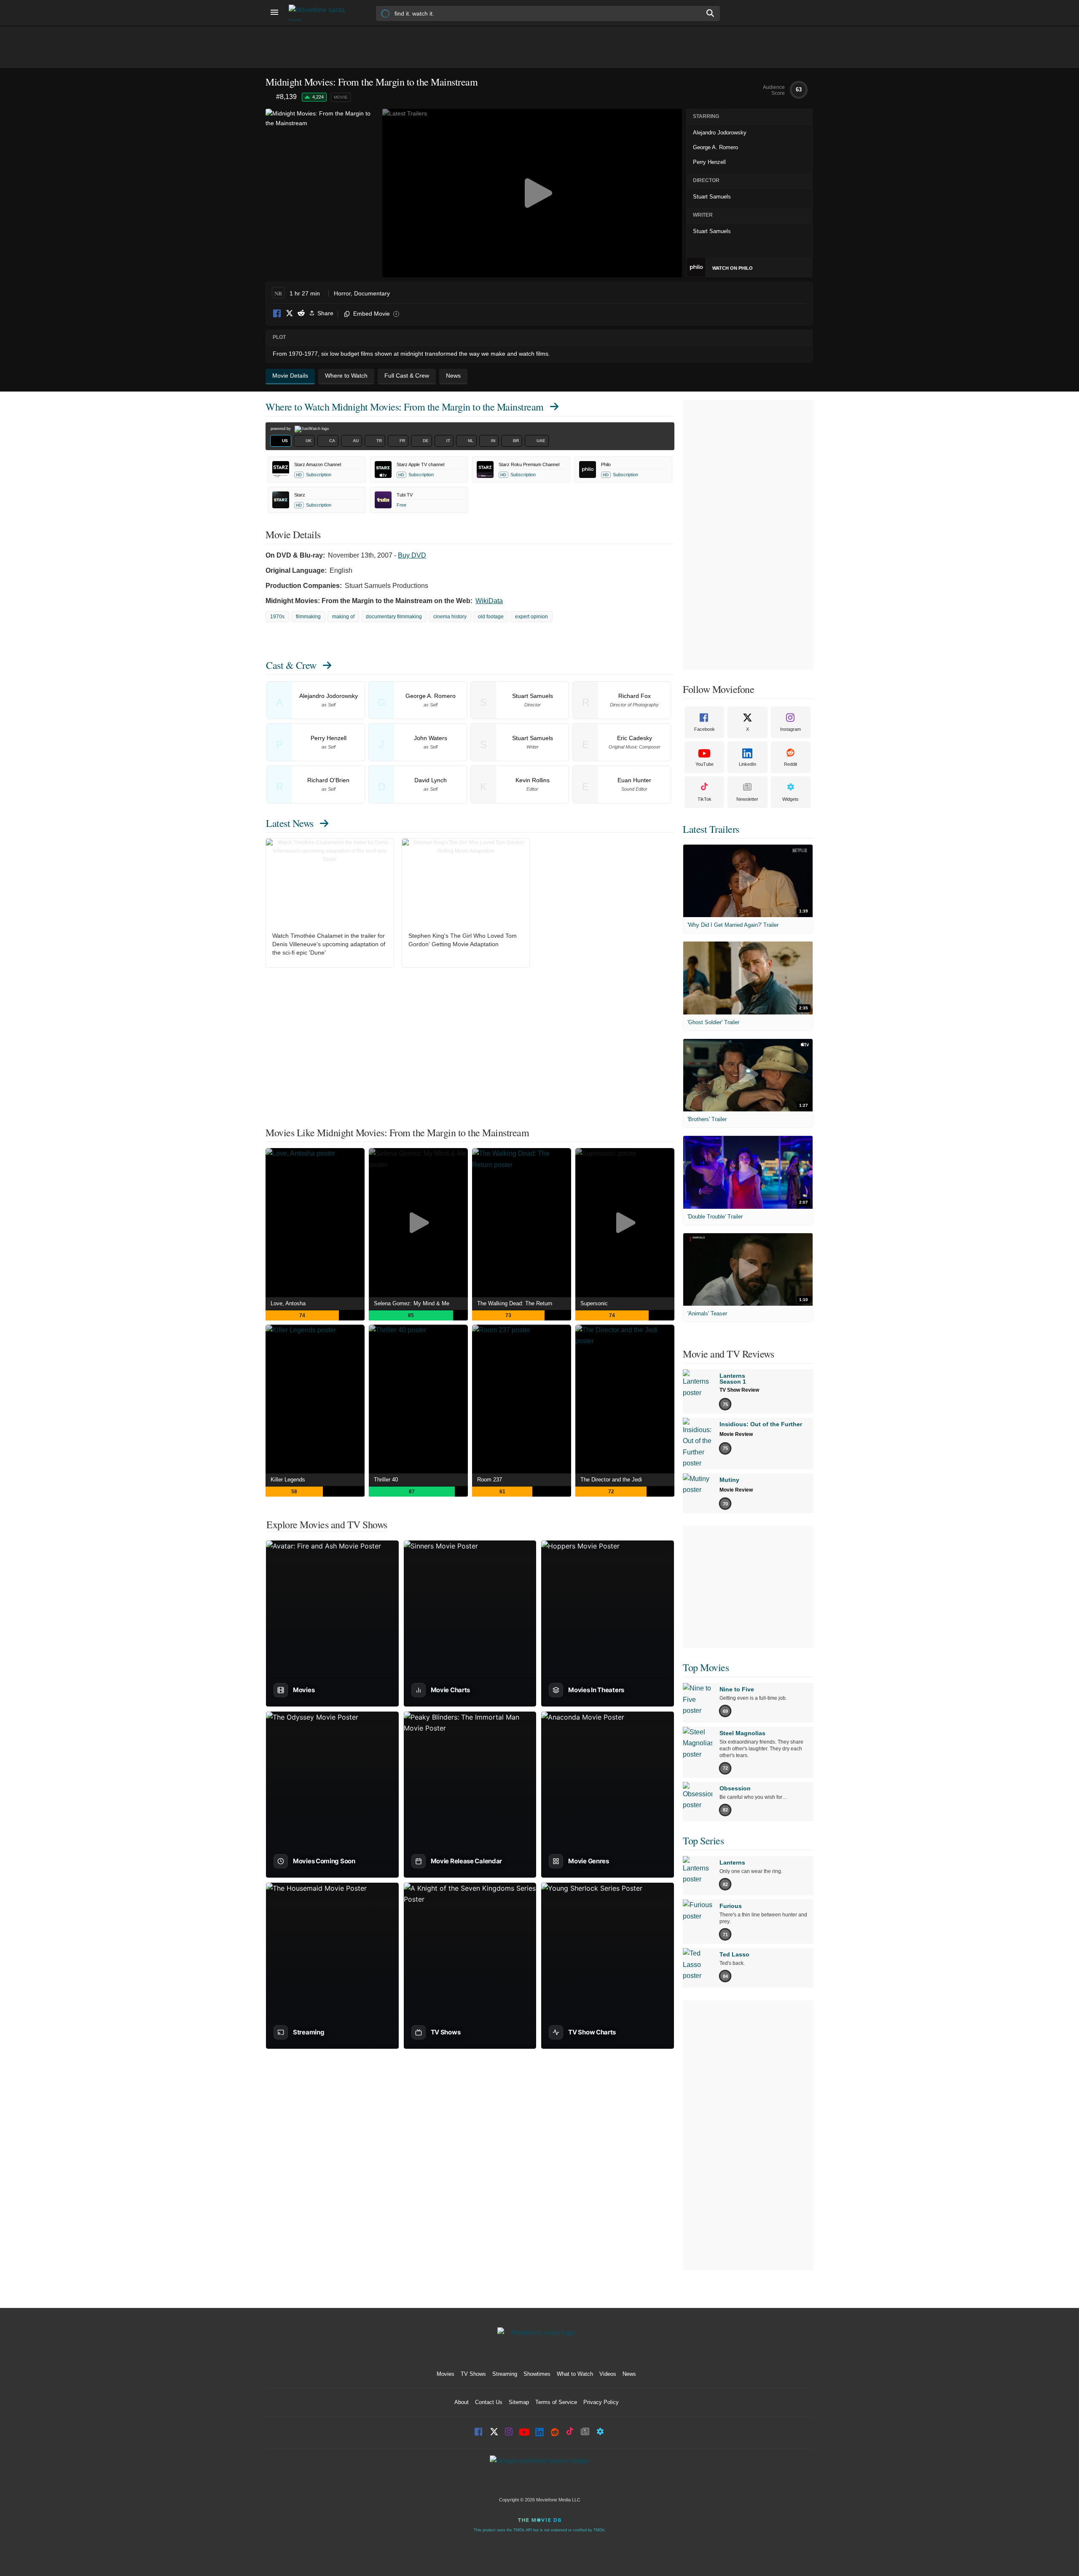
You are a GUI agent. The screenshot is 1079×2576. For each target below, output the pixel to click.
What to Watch (575, 2374)
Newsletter (747, 799)
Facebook (277, 314)
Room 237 (490, 1480)
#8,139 (286, 97)
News (629, 2374)
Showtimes (537, 2374)
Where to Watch (405, 407)
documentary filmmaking (394, 617)
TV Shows (473, 2374)
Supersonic (594, 1303)
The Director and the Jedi (611, 1480)
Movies (446, 2374)
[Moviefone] (320, 13)
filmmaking (308, 617)
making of (343, 617)
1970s (277, 617)
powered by (281, 429)
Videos (608, 2374)
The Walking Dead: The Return (515, 1303)
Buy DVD (412, 555)
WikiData (489, 601)
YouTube (705, 764)
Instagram (790, 729)
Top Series (703, 1841)
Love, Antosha (288, 1303)
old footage (491, 617)
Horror (342, 293)
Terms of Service (556, 2402)
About (462, 2402)
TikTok (705, 799)
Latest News (290, 823)
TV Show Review (739, 1390)
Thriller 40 (386, 1480)
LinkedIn (748, 764)
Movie (341, 97)
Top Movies (706, 1667)
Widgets (790, 799)
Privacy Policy (601, 2402)
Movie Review (736, 1434)
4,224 (318, 97)
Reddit (301, 314)
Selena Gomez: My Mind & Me (412, 1303)
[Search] (711, 13)
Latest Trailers (711, 829)
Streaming (505, 2374)
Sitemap (519, 2402)
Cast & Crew (291, 665)
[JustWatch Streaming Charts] (271, 97)
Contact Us (489, 2402)
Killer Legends (288, 1480)
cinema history (450, 617)
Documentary (372, 293)
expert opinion (531, 617)
